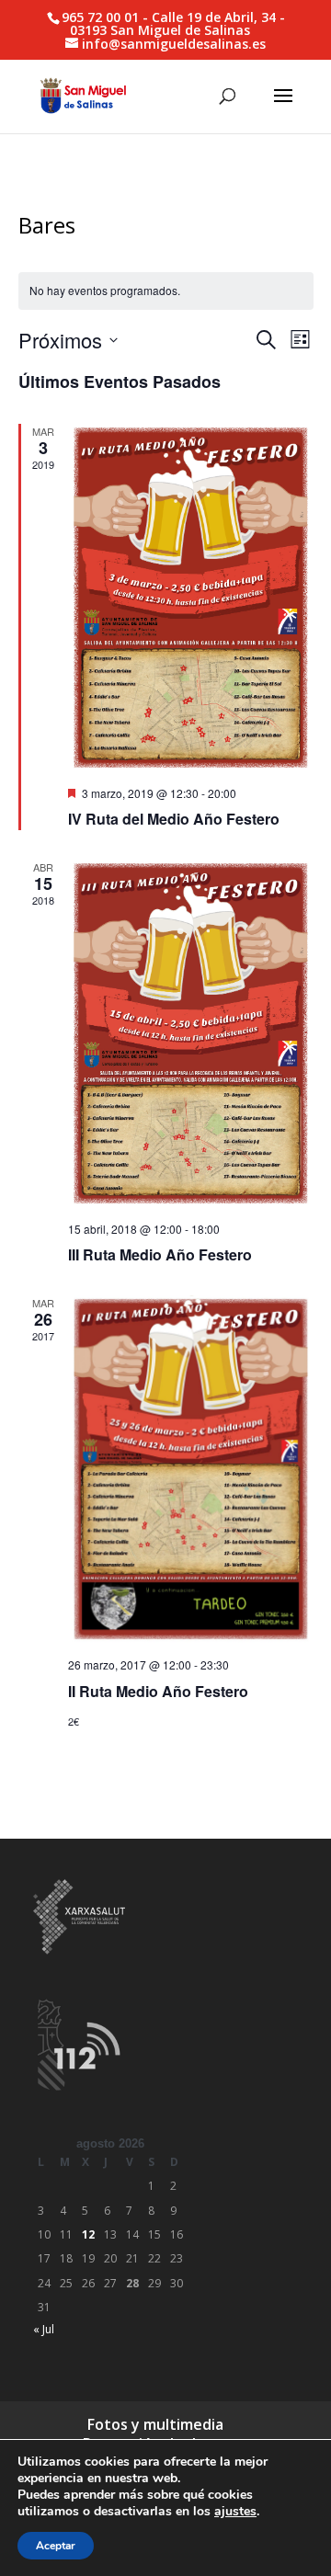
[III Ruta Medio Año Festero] (191, 1033)
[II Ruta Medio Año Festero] (191, 1469)
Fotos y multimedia (155, 2424)
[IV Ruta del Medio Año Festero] (191, 598)
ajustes (235, 2512)
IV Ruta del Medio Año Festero (174, 819)
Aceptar (56, 2546)
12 (88, 2234)
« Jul (44, 2329)
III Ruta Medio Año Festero (160, 1254)
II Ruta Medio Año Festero (158, 1691)
